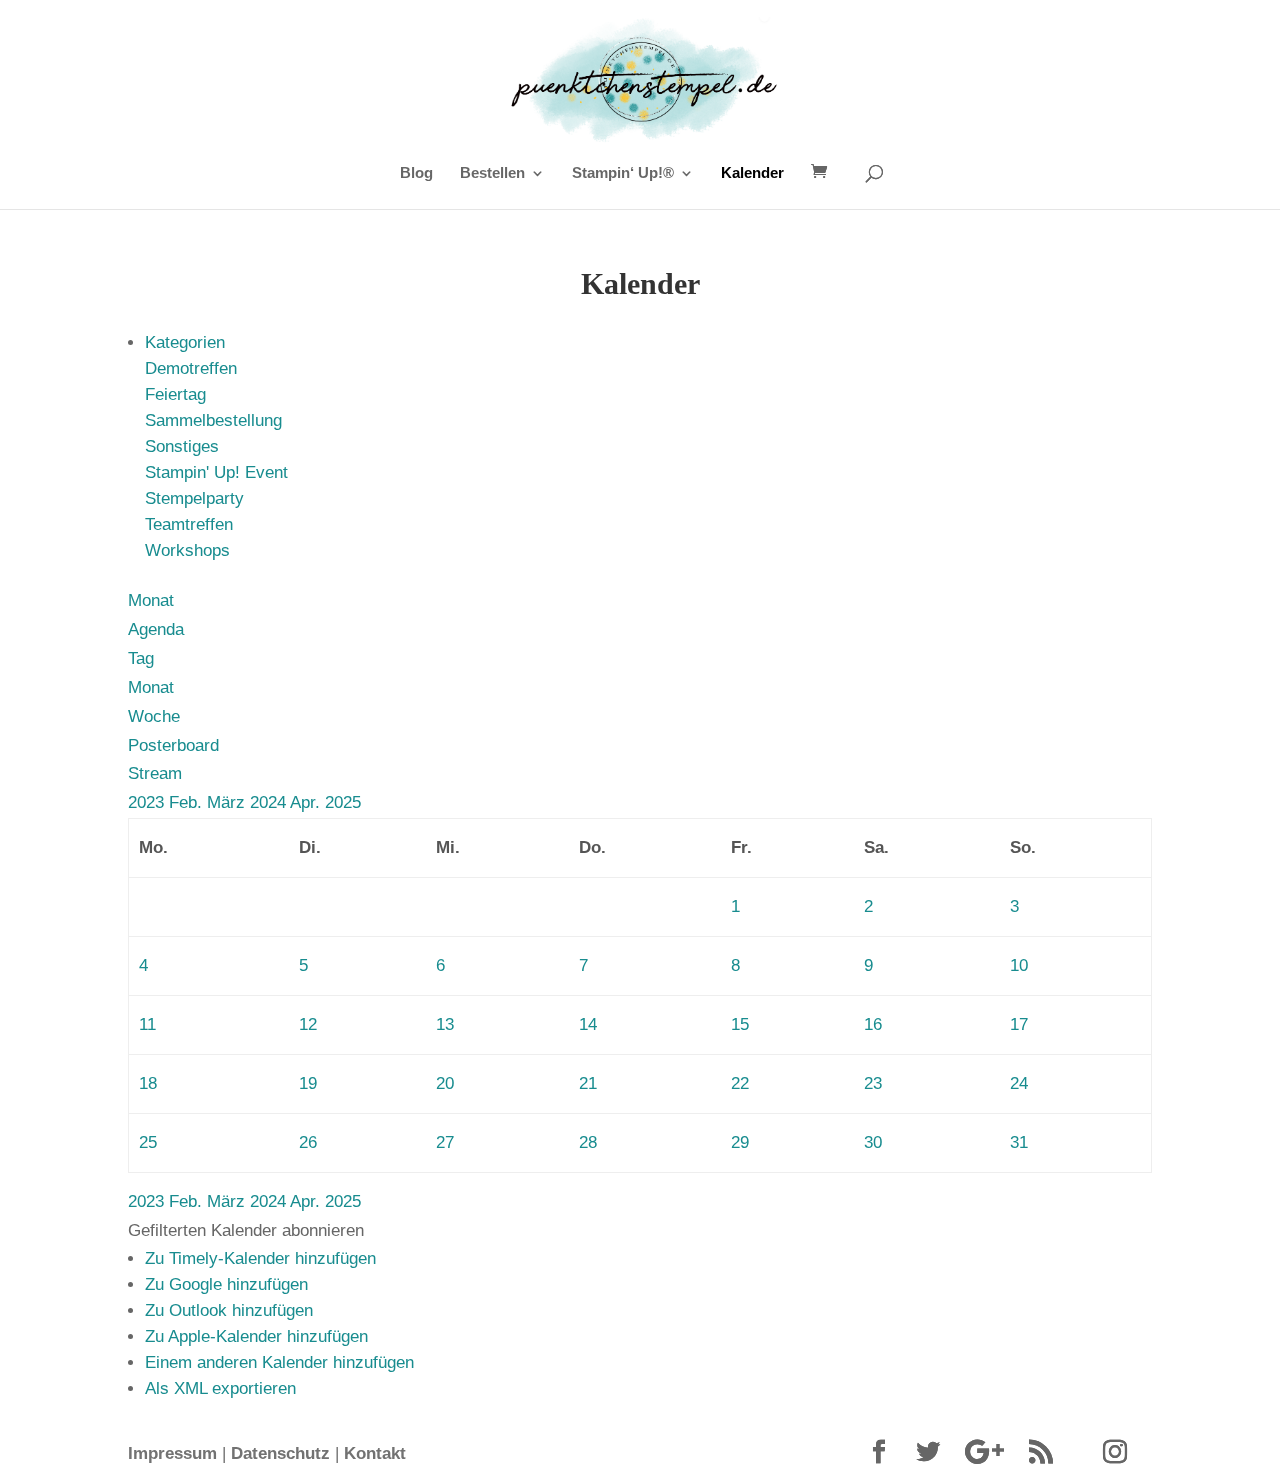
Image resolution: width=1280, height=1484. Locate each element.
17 (1019, 1024)
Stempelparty (194, 498)
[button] (246, 1230)
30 (873, 1142)
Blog (416, 173)
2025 (343, 802)
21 (588, 1083)
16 (873, 1024)
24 (1019, 1083)
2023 (148, 802)
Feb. (188, 802)
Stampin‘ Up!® (623, 173)
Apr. (307, 802)
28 (588, 1142)
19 (308, 1083)
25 (148, 1142)
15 (740, 1024)
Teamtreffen (189, 524)
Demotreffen (191, 368)
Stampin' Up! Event (216, 472)
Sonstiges (182, 446)
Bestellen (492, 173)
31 (1019, 1142)
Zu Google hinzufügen (226, 1284)
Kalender (752, 173)
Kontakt (375, 1453)
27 (445, 1142)
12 (308, 1024)
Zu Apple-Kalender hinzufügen (256, 1336)
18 (148, 1083)
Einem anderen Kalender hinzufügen (279, 1362)
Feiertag (175, 394)
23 (873, 1083)
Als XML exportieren (220, 1388)
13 (445, 1024)
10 (1019, 965)
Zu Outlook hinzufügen (229, 1310)
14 (588, 1024)
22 (740, 1083)
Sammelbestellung (213, 420)
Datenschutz (280, 1453)
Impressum (172, 1453)
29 (740, 1142)
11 (147, 1024)
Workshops (187, 550)
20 (445, 1083)
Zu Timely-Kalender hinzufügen (260, 1258)
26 (308, 1142)
